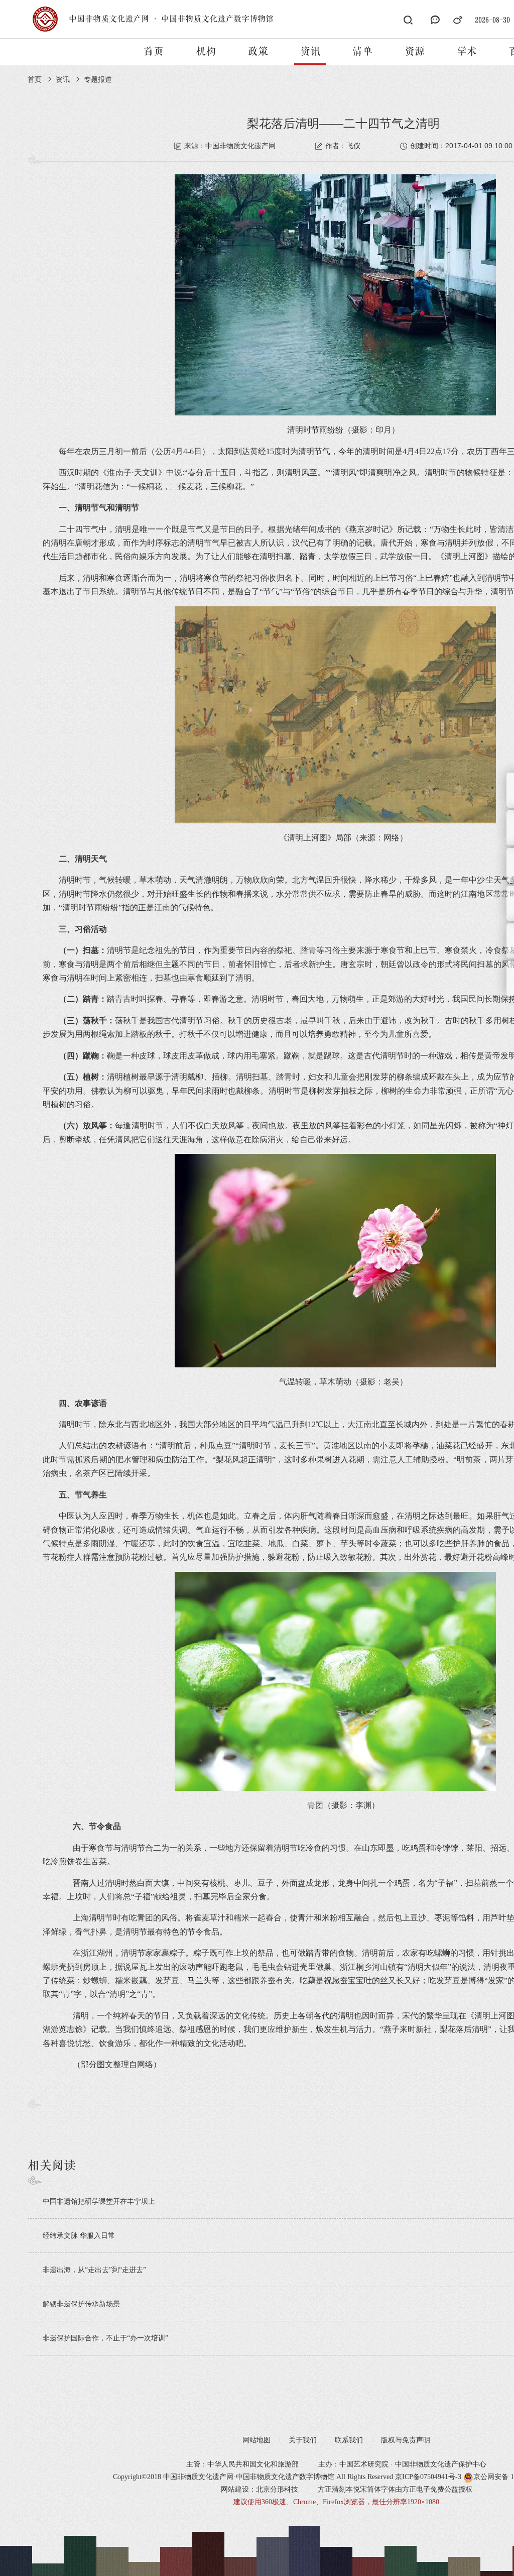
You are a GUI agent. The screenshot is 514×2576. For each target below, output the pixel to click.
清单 (362, 52)
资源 (415, 52)
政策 (258, 52)
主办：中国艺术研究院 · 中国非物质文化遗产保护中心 (402, 2464)
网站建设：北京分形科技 (260, 2489)
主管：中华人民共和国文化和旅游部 (242, 2464)
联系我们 (349, 2440)
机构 (206, 52)
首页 (154, 52)
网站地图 (256, 2440)
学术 (467, 52)
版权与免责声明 (406, 2440)
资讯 (310, 52)
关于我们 (303, 2440)
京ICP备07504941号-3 (428, 2477)
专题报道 (98, 80)
